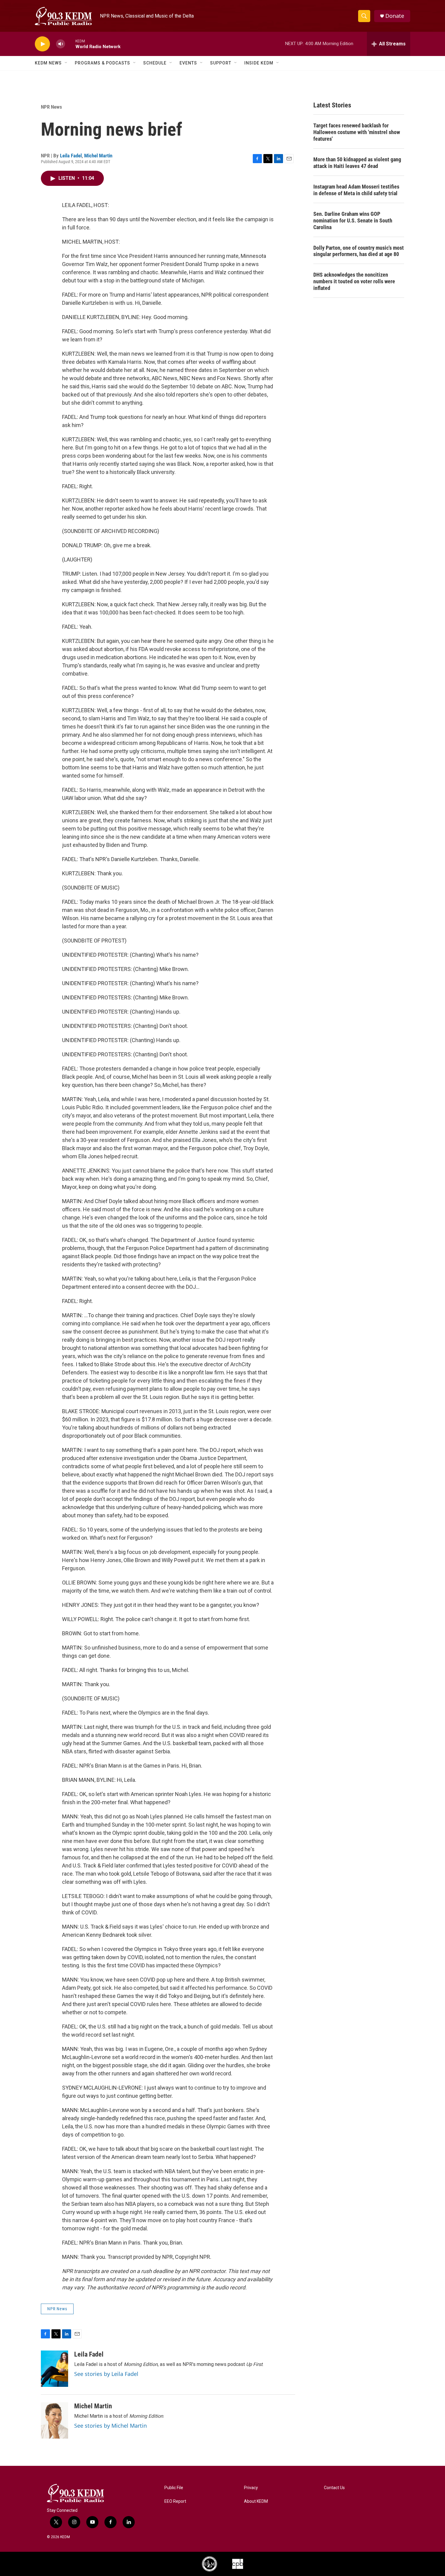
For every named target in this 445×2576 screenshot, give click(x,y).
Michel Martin (98, 156)
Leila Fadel (71, 156)
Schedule (155, 63)
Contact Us (334, 2488)
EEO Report (175, 2501)
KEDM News (48, 63)
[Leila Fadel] (54, 2369)
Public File (174, 2488)
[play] (42, 44)
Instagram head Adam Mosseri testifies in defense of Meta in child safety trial (356, 190)
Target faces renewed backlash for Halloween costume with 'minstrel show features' (357, 132)
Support (221, 63)
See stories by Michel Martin (110, 2426)
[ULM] (209, 2564)
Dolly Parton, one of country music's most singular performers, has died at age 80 (359, 251)
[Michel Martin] (54, 2420)
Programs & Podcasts (102, 63)
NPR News (51, 107)
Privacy (251, 2488)
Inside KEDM (259, 63)
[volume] (61, 44)
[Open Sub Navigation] (66, 63)
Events (188, 63)
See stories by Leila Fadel (106, 2374)
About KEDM (256, 2501)
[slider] (70, 44)
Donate (395, 16)
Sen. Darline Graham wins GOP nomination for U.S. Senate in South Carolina (353, 220)
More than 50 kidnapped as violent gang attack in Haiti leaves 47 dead (357, 163)
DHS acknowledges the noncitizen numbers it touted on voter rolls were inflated (354, 281)
